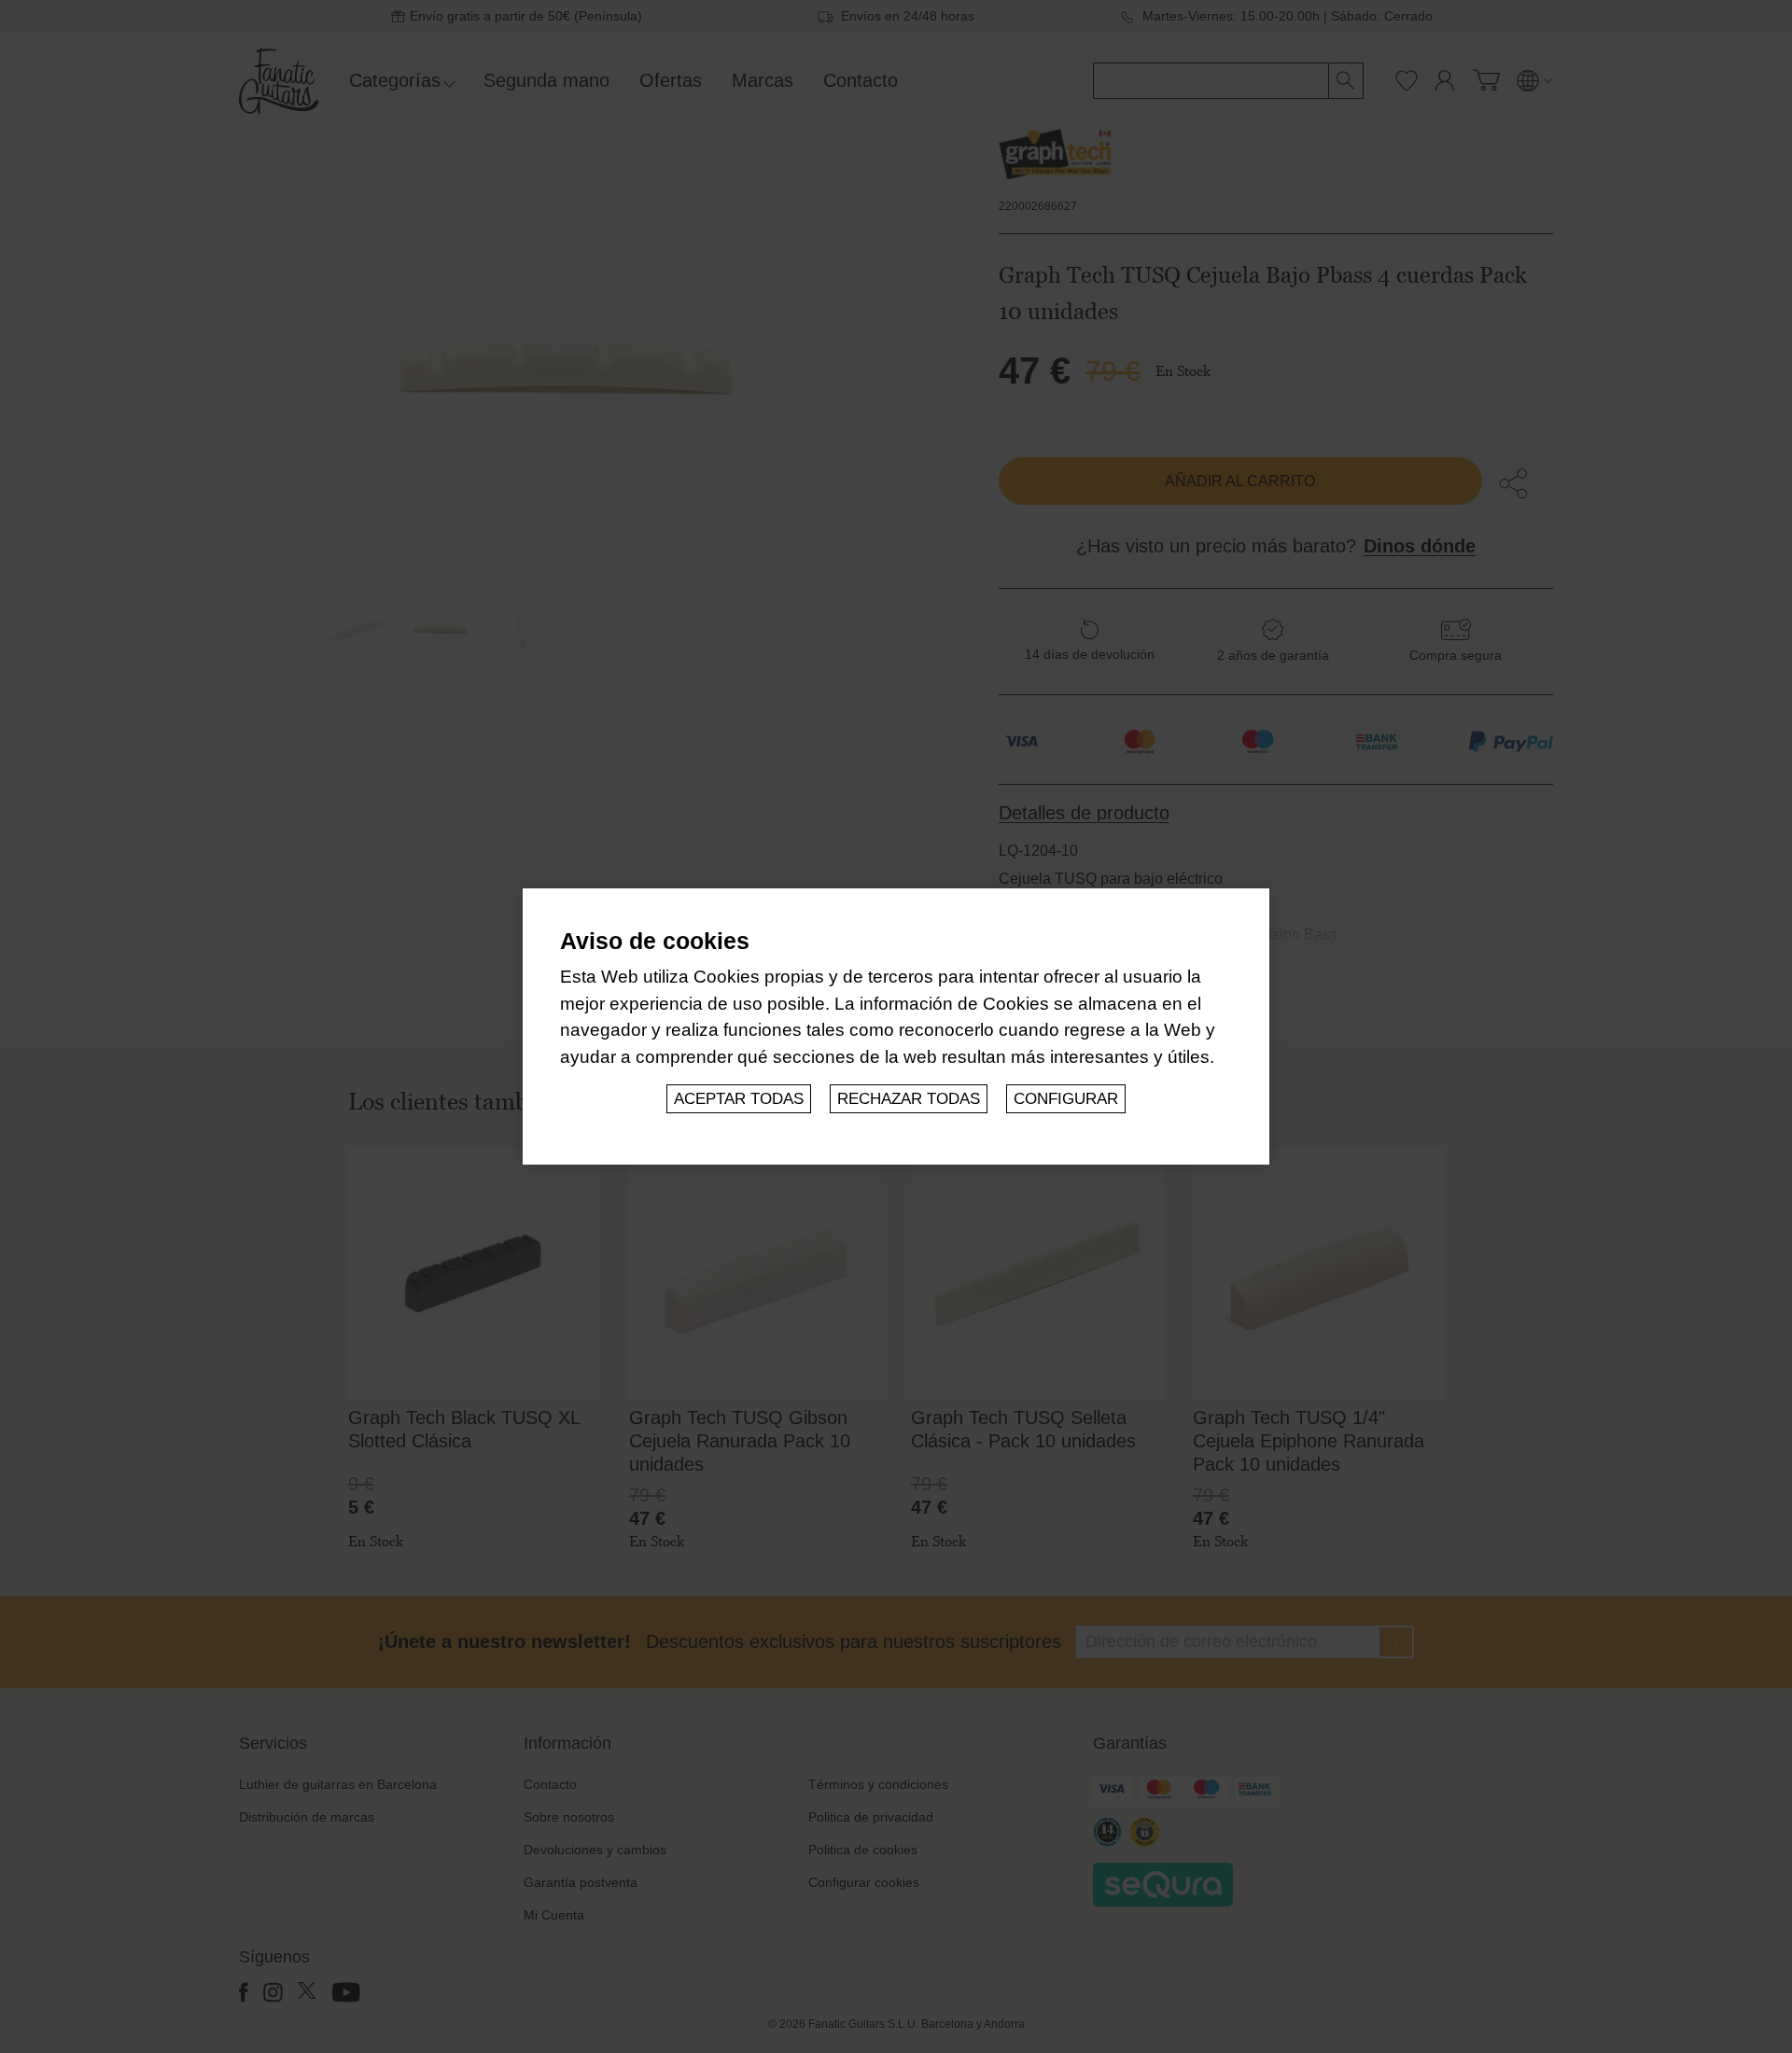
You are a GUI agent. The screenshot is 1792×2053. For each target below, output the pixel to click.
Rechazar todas (909, 1099)
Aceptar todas (739, 1099)
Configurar (1066, 1099)
